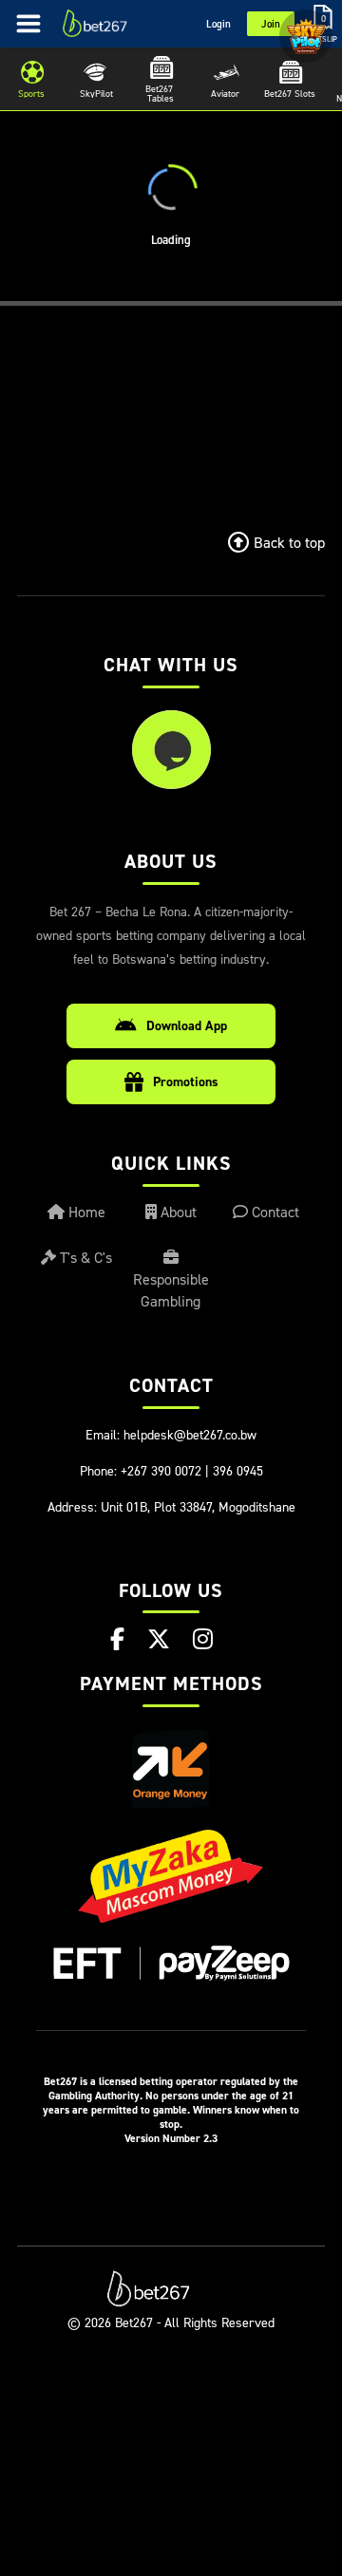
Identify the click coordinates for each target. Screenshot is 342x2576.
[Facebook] (117, 1639)
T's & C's (84, 1257)
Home (85, 1212)
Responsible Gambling (171, 1290)
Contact (274, 1212)
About (177, 1212)
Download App (187, 1025)
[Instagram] (203, 1639)
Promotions (186, 1081)
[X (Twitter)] (159, 1639)
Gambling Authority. (95, 2095)
